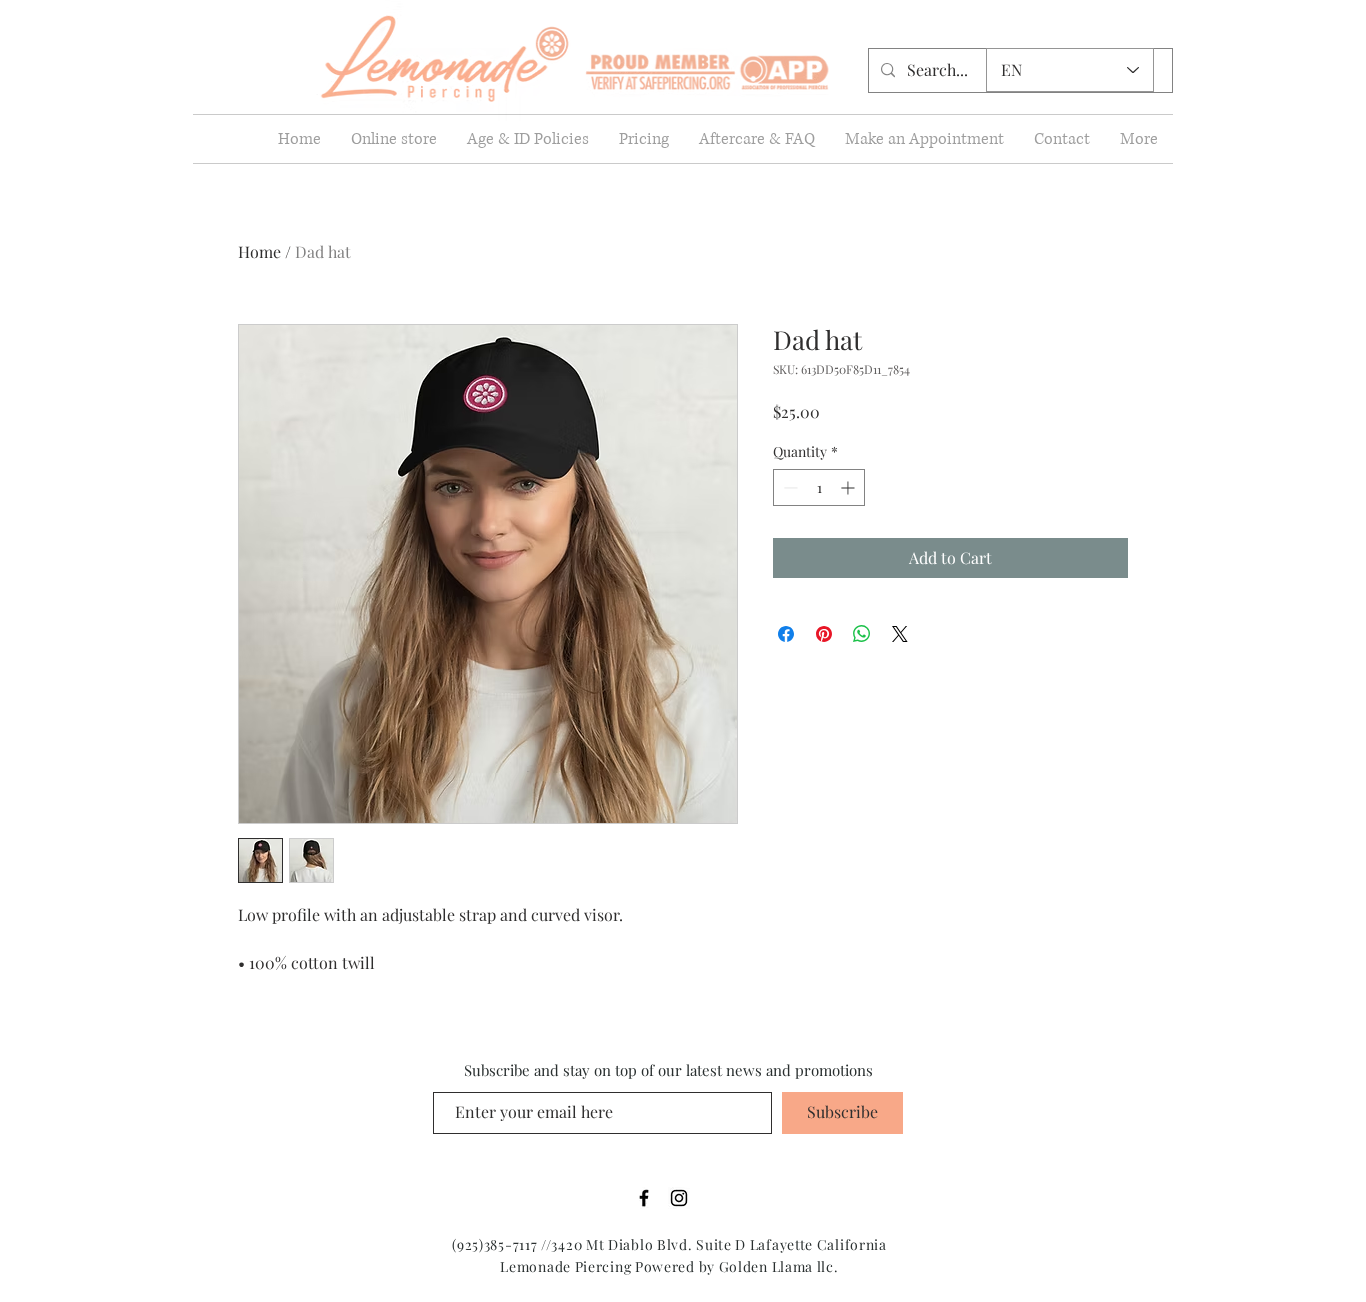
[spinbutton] (819, 487)
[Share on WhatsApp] (862, 634)
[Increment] (849, 487)
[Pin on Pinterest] (824, 634)
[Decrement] (788, 487)
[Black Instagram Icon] (679, 1198)
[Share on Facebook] (786, 634)
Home (259, 251)
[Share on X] (900, 634)
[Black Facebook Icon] (644, 1198)
